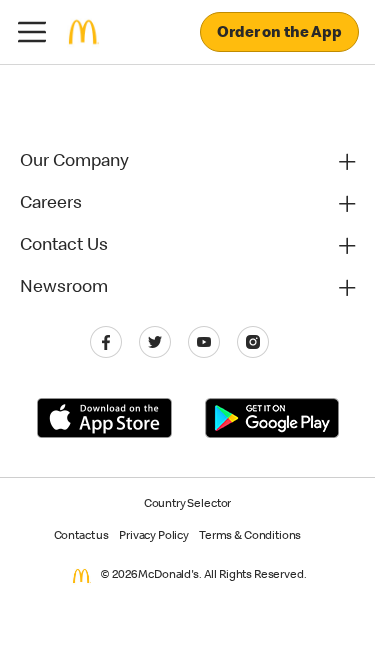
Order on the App (279, 34)
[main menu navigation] (32, 32)
